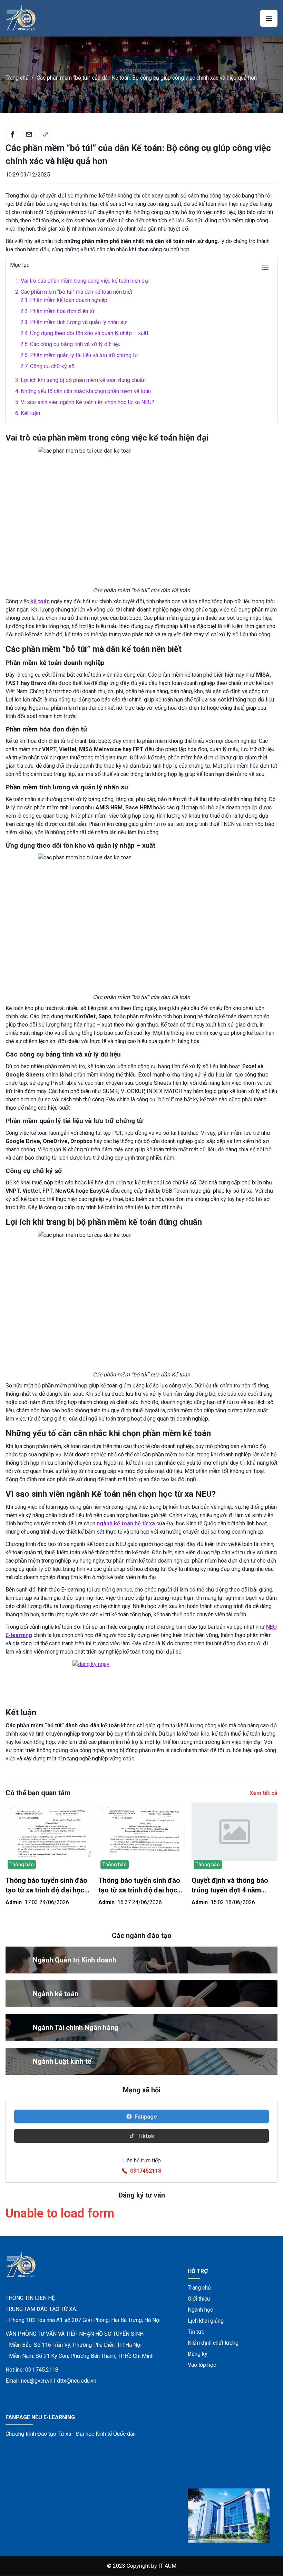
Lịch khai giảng (206, 2321)
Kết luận (28, 413)
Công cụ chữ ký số (47, 366)
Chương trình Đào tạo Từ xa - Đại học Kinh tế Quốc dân (71, 2434)
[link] (46, 134)
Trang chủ (17, 78)
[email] (29, 134)
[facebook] (12, 134)
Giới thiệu (199, 2299)
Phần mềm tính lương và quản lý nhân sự (74, 322)
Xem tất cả (264, 1793)
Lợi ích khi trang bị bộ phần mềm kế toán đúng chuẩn (80, 380)
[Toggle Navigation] (269, 18)
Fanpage (146, 2117)
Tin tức (196, 2332)
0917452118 (146, 2171)
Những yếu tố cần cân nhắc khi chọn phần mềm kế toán (83, 391)
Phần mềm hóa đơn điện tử (57, 311)
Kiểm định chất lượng (213, 2343)
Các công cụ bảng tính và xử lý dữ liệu (70, 344)
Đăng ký (198, 2354)
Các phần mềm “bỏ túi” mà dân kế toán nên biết (74, 292)
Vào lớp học (202, 2365)
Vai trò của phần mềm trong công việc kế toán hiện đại (82, 281)
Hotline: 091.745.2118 (32, 2370)
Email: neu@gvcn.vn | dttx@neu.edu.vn (51, 2381)
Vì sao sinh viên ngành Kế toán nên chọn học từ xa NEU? (85, 402)
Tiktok (146, 2136)
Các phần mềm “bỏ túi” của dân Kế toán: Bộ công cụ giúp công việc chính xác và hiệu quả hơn (147, 78)
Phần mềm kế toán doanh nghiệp (64, 300)
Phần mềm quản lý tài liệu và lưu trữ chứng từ (79, 355)
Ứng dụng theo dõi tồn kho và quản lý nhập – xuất (84, 333)
